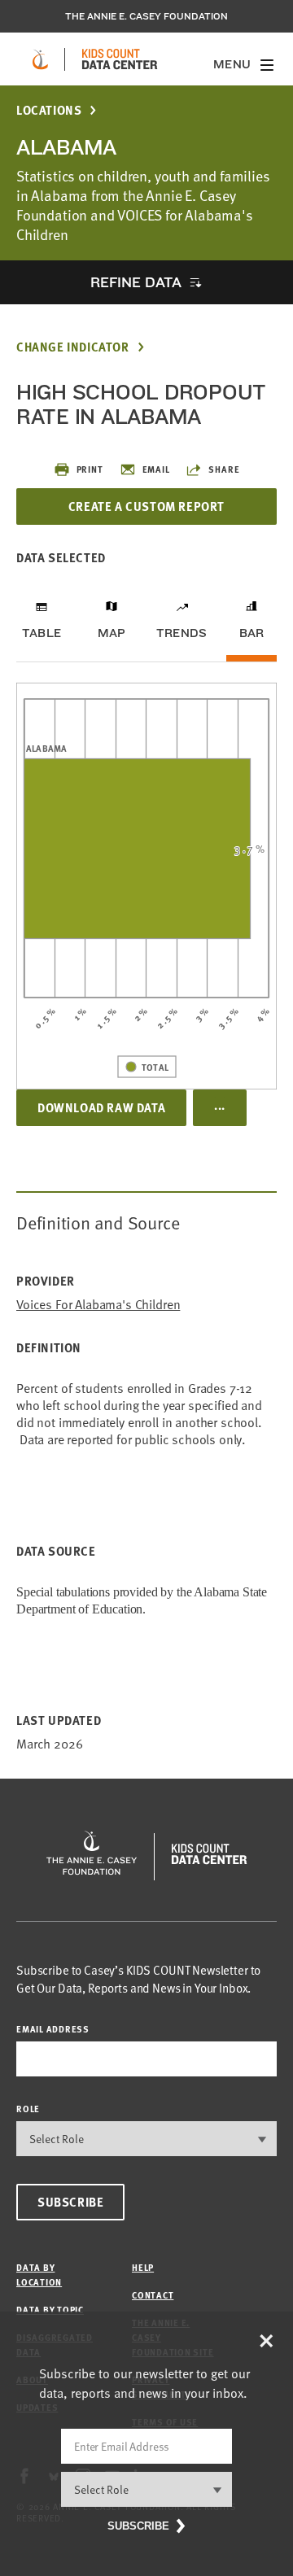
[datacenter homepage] (120, 59)
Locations (49, 110)
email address (53, 2029)
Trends (181, 633)
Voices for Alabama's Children (98, 1305)
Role (28, 2109)
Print (90, 469)
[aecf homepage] (40, 59)
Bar (252, 633)
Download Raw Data (101, 1107)
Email (156, 469)
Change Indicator (73, 347)
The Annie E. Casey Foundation (146, 16)
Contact (153, 2295)
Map (112, 633)
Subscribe (70, 2202)
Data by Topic (50, 2310)
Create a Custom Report (146, 506)
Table (42, 633)
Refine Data (136, 282)
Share (224, 469)
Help (143, 2267)
